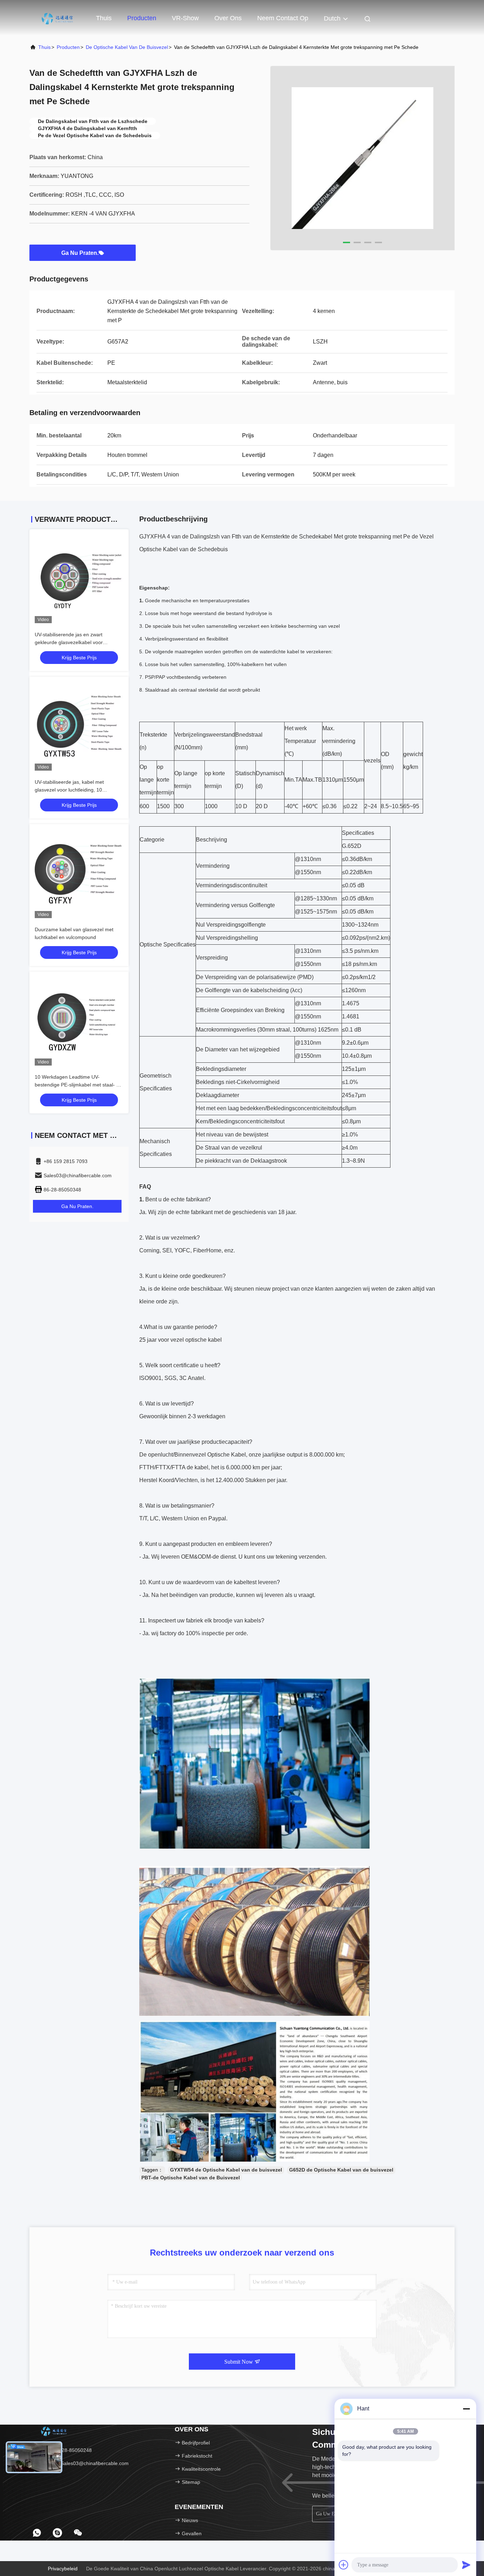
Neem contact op (283, 18)
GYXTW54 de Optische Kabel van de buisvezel (226, 2170)
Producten (142, 18)
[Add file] (344, 2565)
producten (68, 47)
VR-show (185, 18)
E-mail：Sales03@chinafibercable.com (84, 2463)
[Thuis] (58, 18)
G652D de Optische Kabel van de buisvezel (341, 2170)
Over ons (228, 18)
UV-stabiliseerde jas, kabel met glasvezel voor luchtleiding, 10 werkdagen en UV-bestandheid (69, 790)
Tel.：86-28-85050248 (66, 2450)
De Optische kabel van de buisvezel (127, 47)
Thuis (104, 18)
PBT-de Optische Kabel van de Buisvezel (191, 2178)
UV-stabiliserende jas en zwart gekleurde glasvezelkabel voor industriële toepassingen (69, 642)
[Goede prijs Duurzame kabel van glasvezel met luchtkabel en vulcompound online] (79, 874)
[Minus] (466, 2409)
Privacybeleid (63, 2569)
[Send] (466, 2565)
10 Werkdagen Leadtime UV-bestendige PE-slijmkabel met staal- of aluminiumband (78, 1085)
